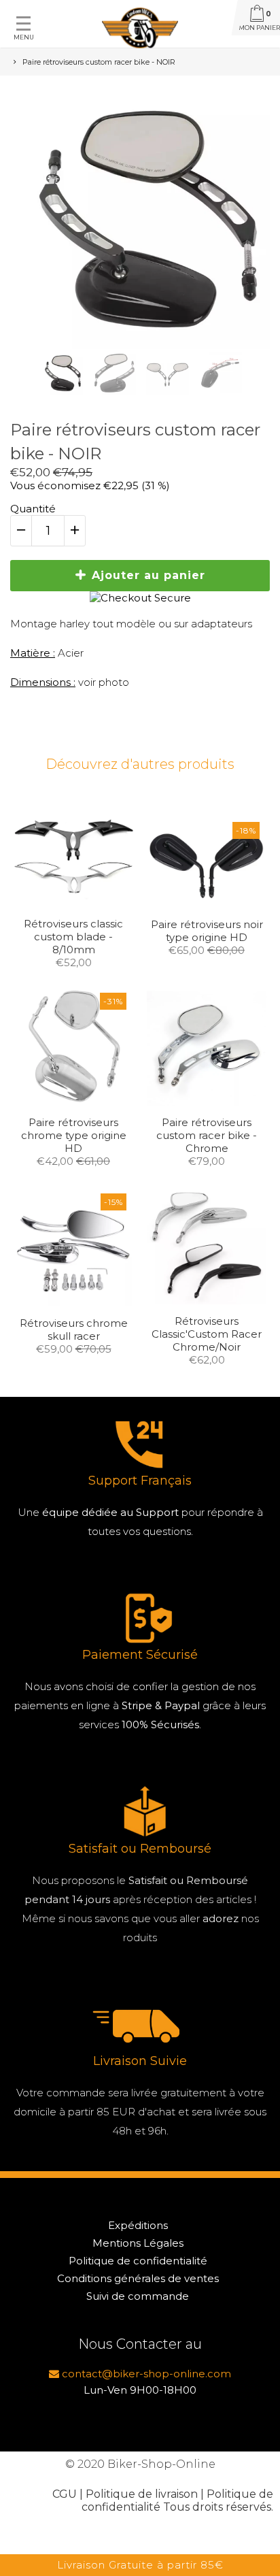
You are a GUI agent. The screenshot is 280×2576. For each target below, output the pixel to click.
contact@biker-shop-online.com (145, 2374)
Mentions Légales (138, 2243)
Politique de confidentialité (138, 2261)
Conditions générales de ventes (138, 2278)
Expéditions (138, 2225)
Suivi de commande (138, 2296)
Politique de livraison (142, 2494)
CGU (65, 2494)
